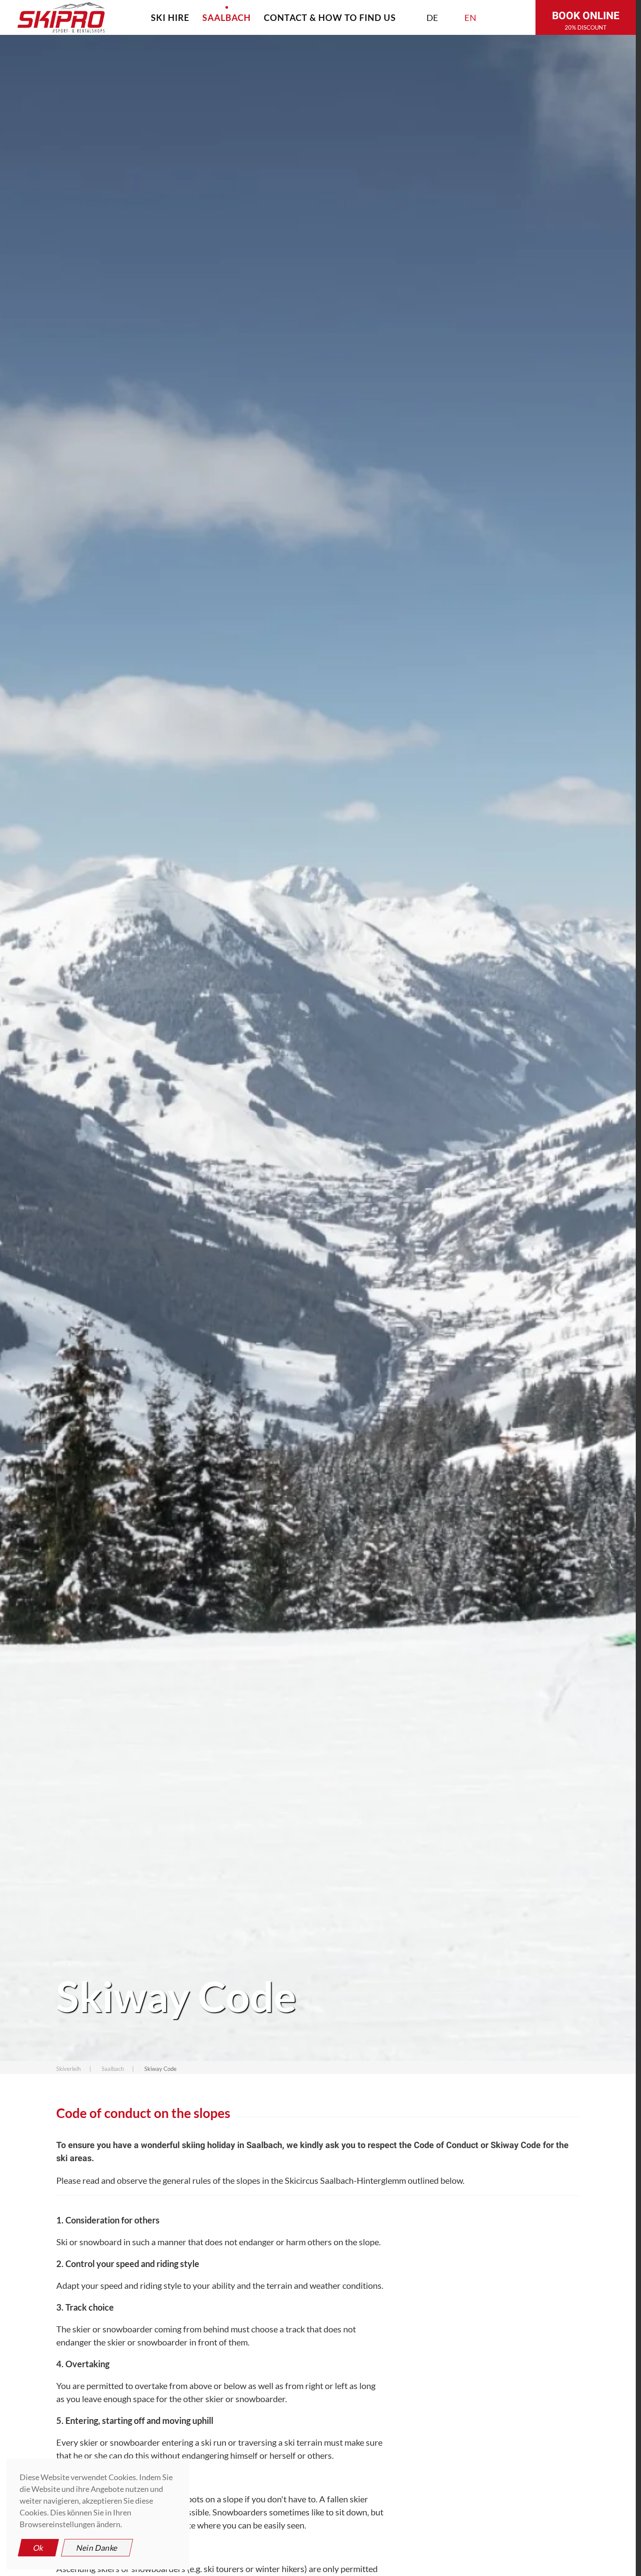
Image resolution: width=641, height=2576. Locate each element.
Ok (38, 2548)
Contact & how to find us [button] (330, 17)
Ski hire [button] (170, 17)
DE (432, 17)
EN (470, 17)
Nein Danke (97, 2548)
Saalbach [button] (227, 17)
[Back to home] (61, 17)
